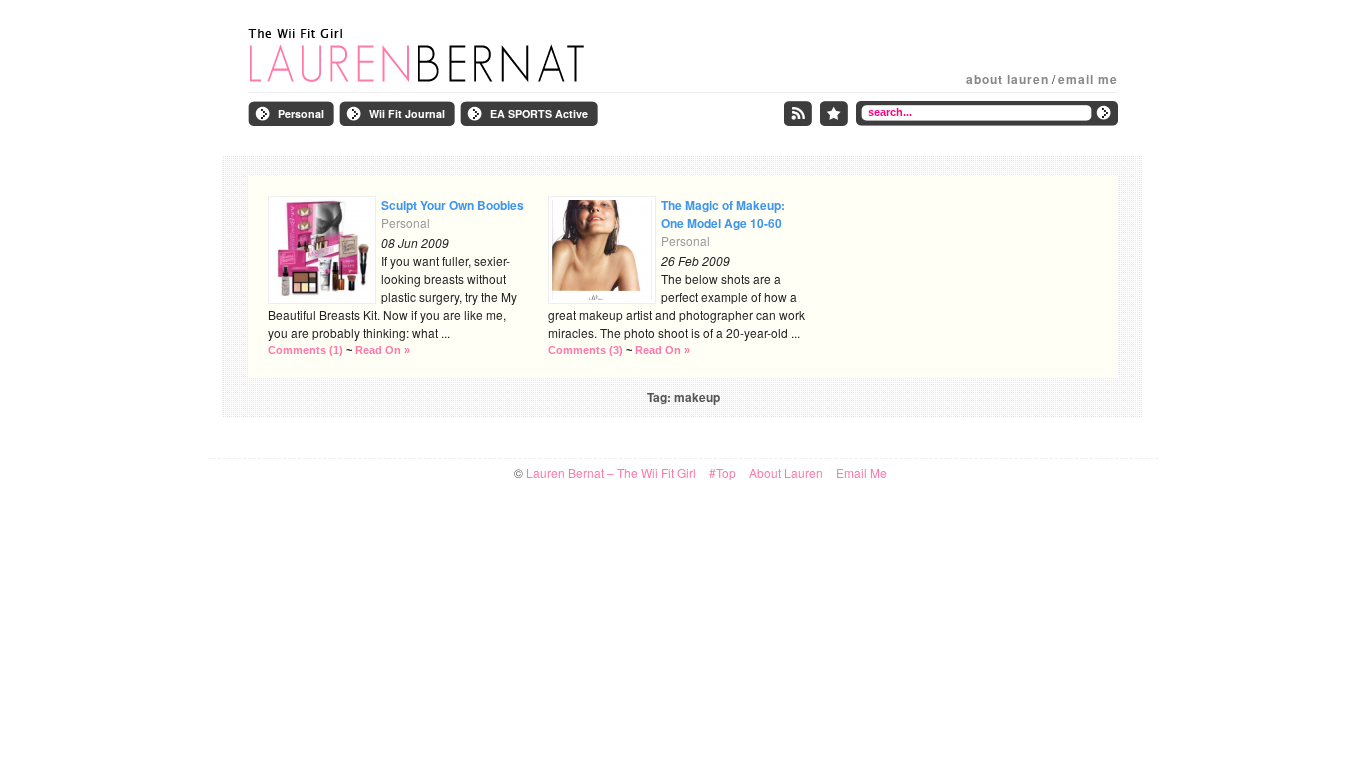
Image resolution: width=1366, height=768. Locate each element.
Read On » (382, 350)
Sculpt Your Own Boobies (452, 205)
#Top (722, 472)
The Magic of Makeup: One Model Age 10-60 (723, 214)
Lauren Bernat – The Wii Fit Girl (611, 472)
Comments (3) (585, 350)
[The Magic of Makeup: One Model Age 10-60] (602, 250)
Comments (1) (305, 350)
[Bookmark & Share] (834, 113)
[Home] (448, 56)
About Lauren (1007, 79)
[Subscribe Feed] (798, 113)
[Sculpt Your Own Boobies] (322, 250)
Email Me (1088, 79)
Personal (405, 222)
